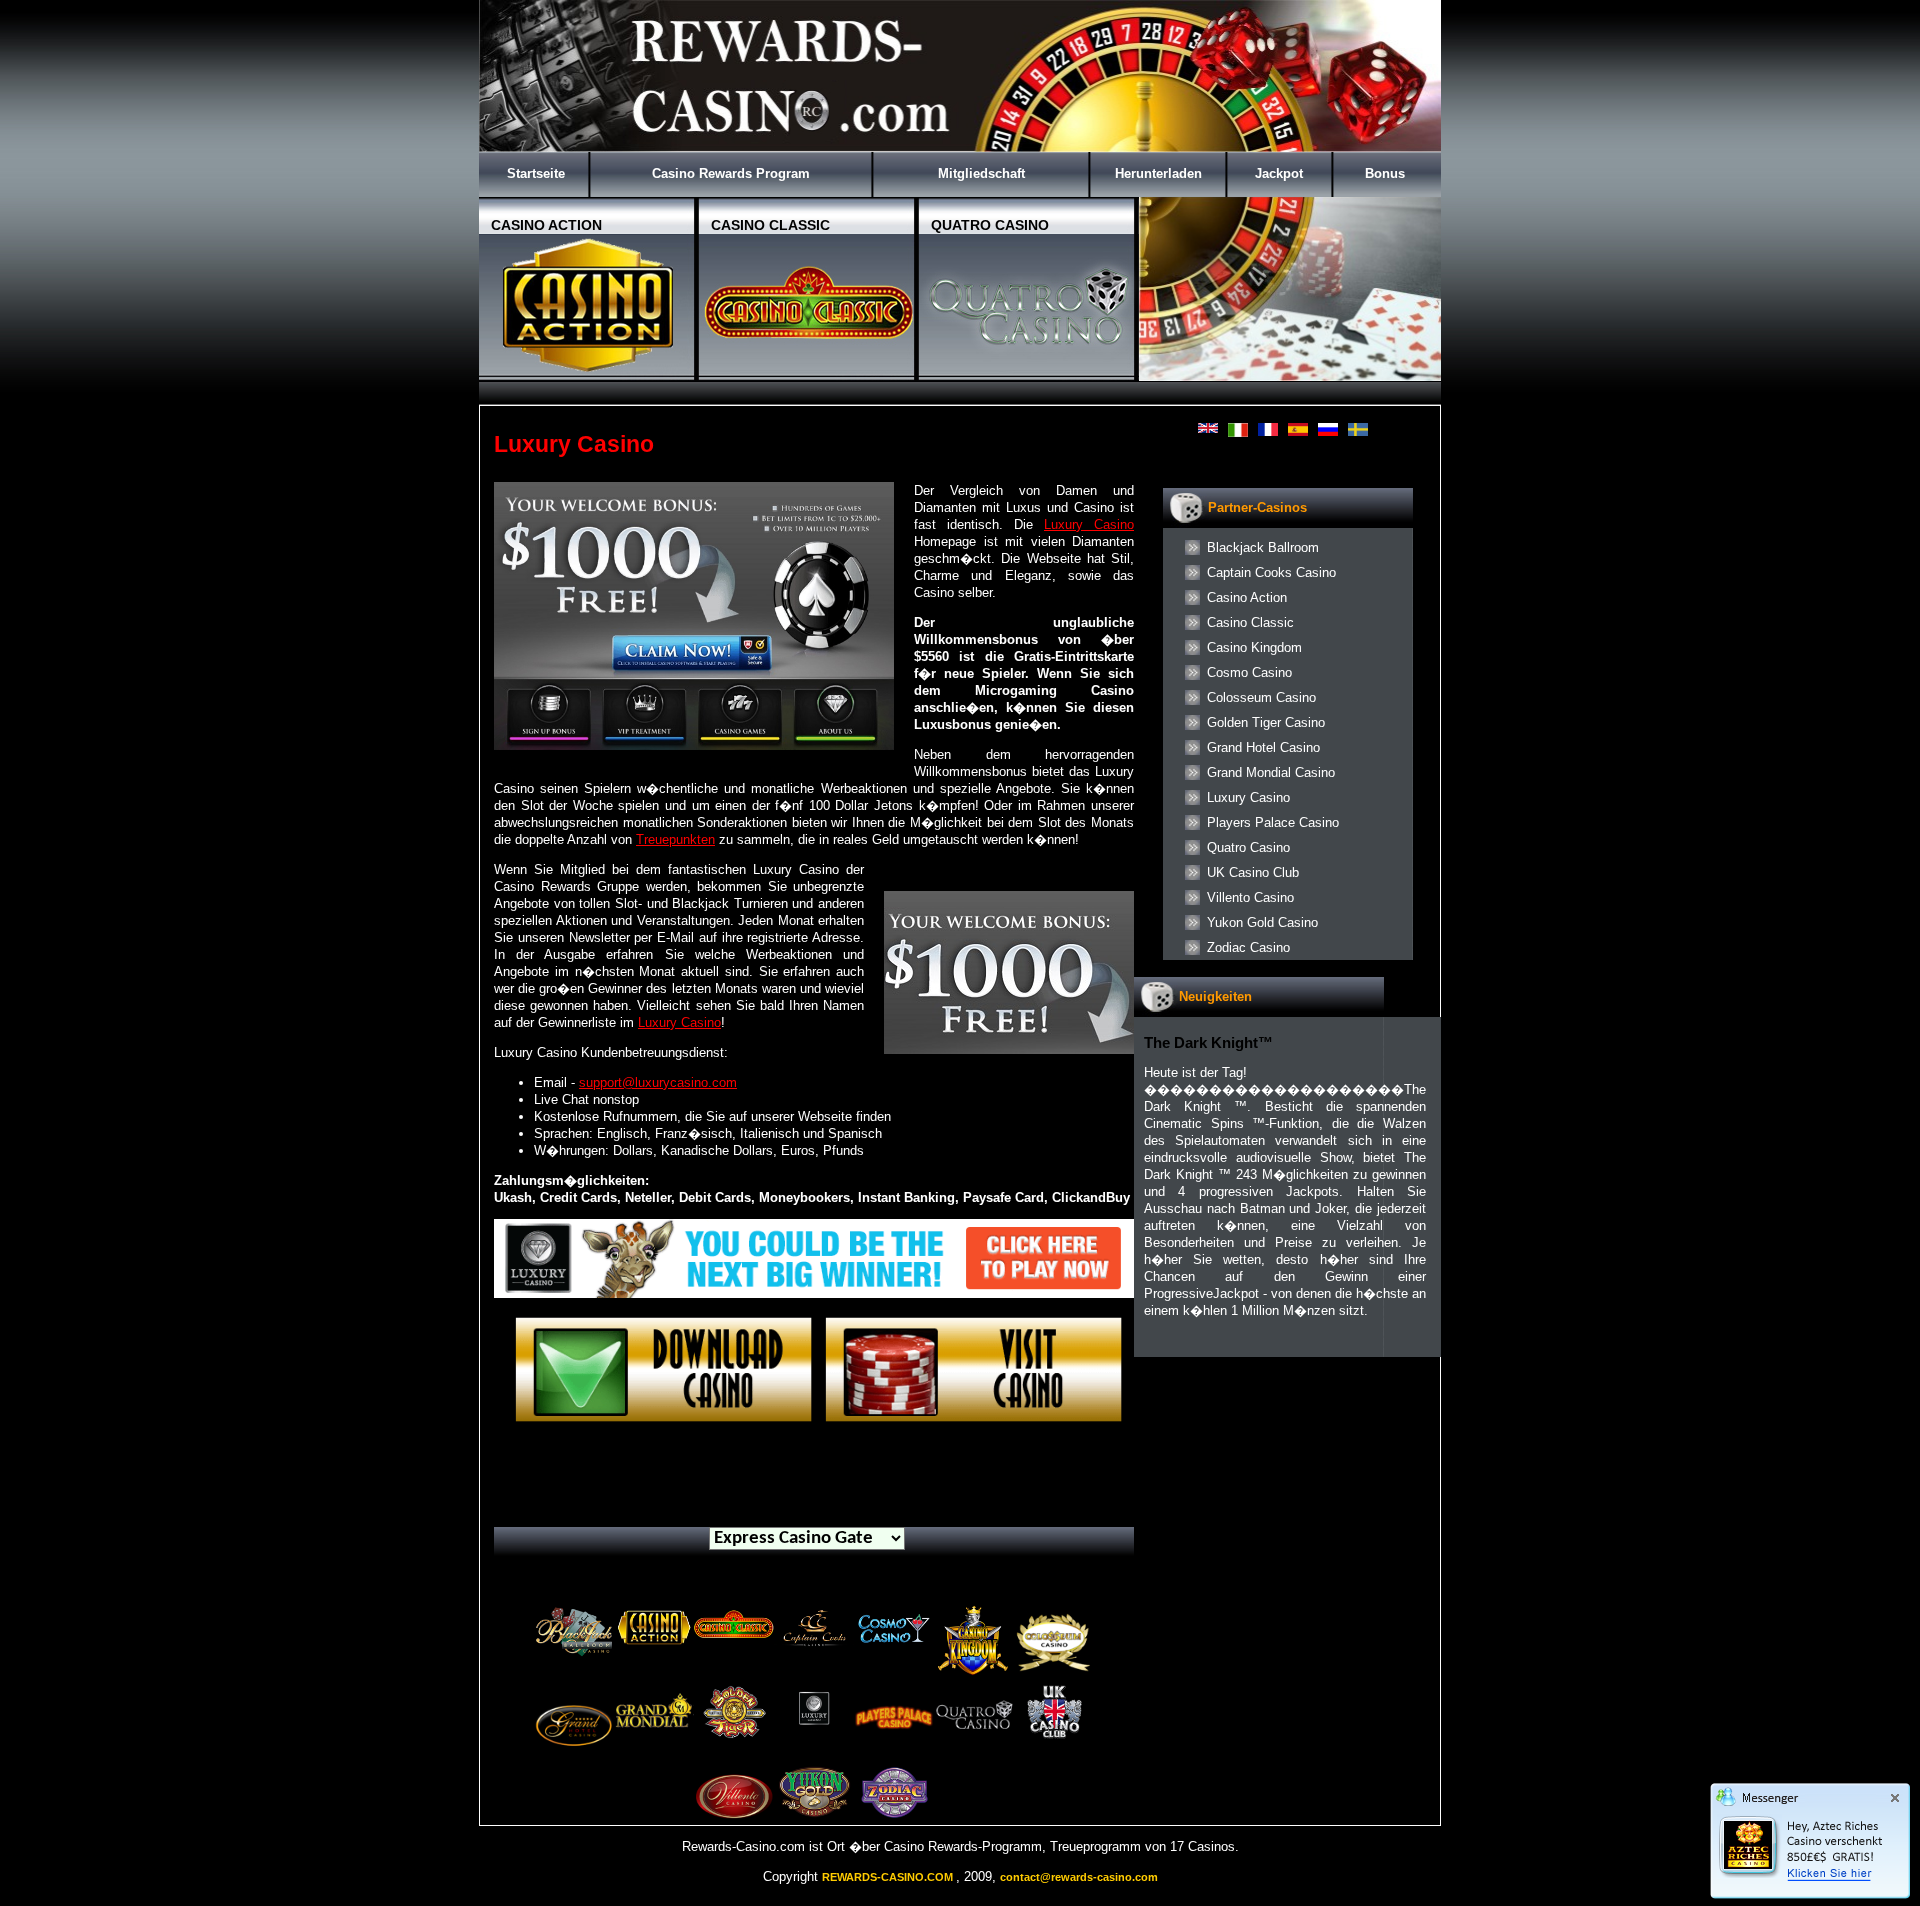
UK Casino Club (1253, 872)
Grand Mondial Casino (1271, 772)
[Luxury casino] (814, 1293)
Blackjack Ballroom (1263, 547)
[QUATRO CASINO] (1029, 372)
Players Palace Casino (1273, 822)
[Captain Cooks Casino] (814, 1648)
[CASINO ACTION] (589, 372)
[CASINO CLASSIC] (809, 372)
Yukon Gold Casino (1262, 922)
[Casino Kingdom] (974, 1673)
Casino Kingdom (1254, 647)
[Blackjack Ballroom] (574, 1654)
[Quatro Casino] (974, 1740)
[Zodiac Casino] (894, 1814)
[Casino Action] (654, 1645)
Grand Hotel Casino (1263, 747)
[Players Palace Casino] (894, 1740)
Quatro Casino (1248, 847)
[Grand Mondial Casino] (654, 1740)
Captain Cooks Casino (1271, 572)
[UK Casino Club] (1054, 1734)
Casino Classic (1250, 622)
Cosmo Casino (1249, 672)
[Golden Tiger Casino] (734, 1734)
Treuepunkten (675, 839)
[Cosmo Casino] (894, 1647)
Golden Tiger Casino (1266, 722)
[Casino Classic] (734, 1641)
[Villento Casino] (734, 1820)
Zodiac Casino (1248, 947)
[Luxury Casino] (974, 1419)
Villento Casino (1250, 897)
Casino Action (1247, 597)
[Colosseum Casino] (1054, 1680)
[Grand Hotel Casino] (574, 1760)
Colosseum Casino (1261, 697)
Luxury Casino (1089, 524)
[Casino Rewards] (960, 147)
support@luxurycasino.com (658, 1082)
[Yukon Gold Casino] (814, 1814)
